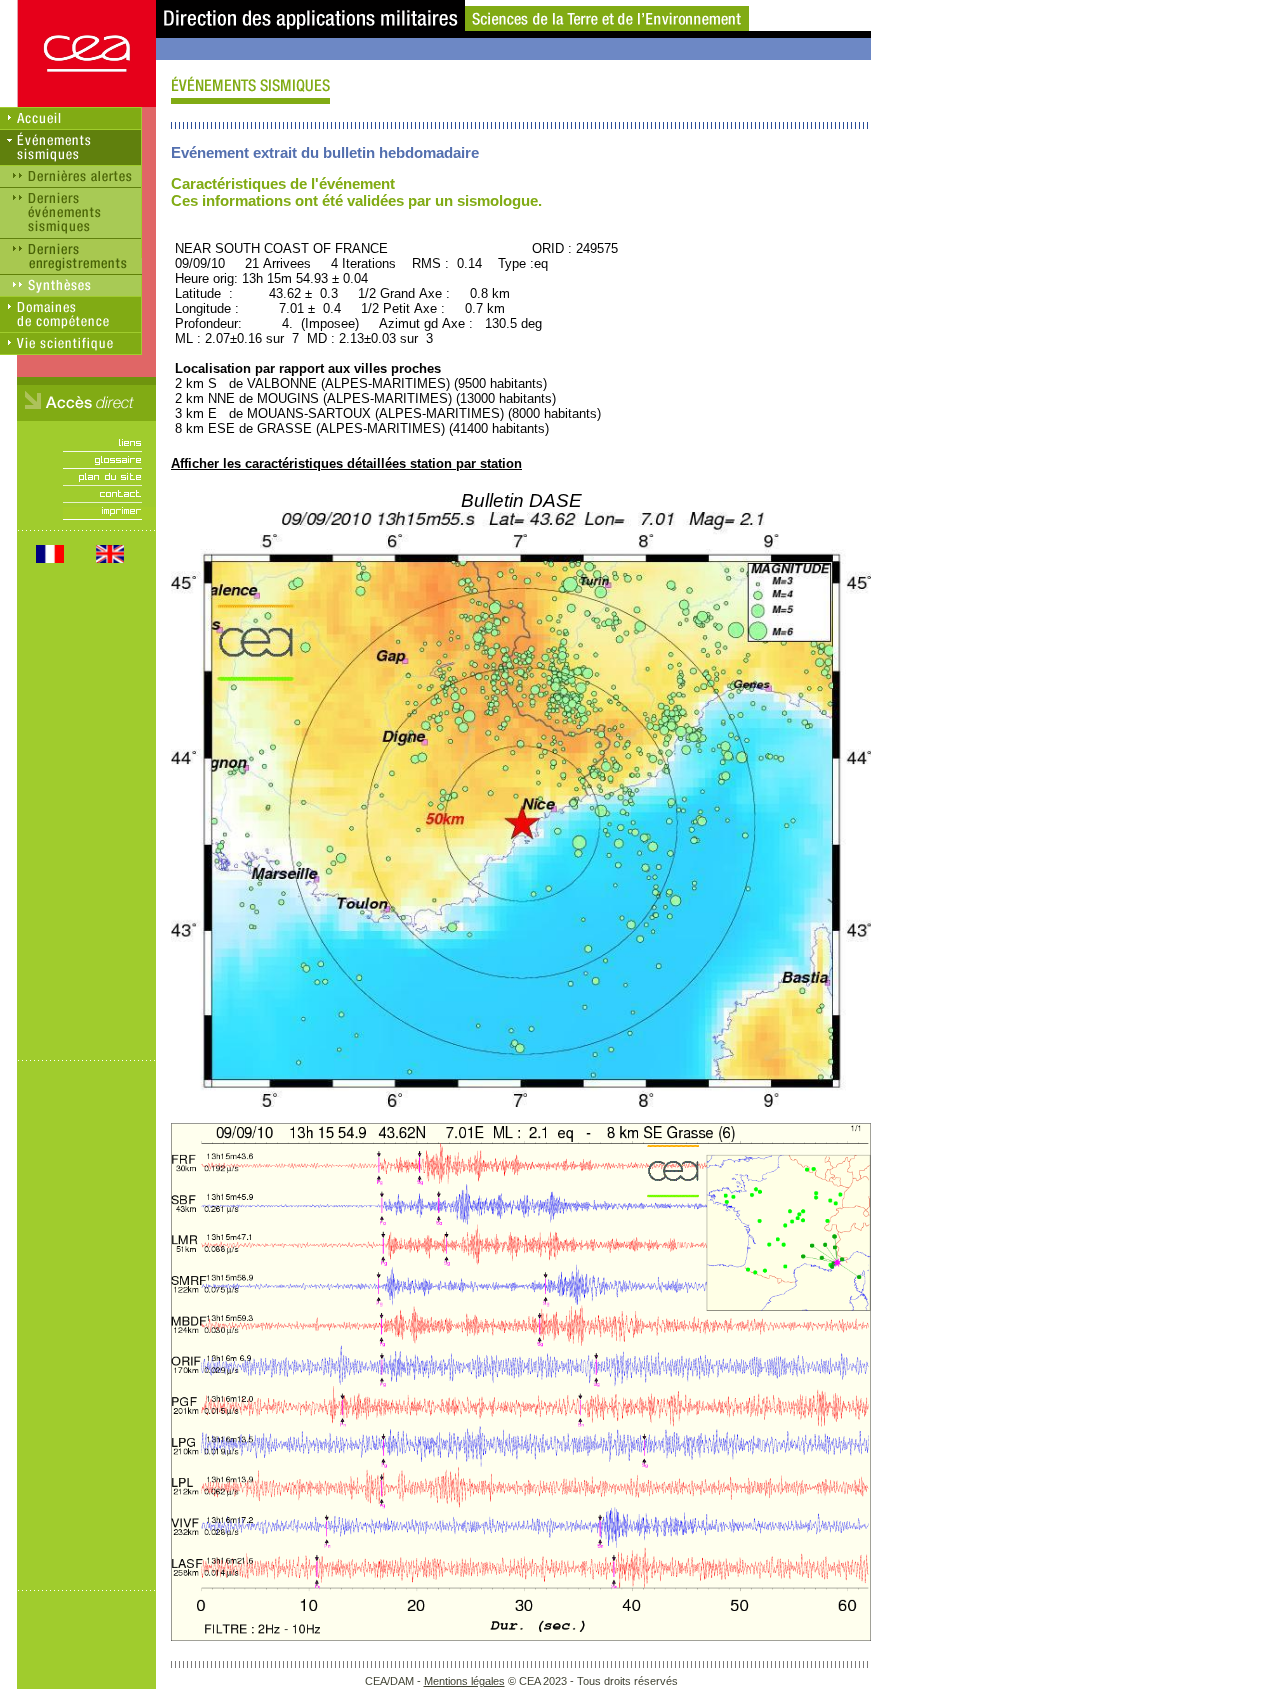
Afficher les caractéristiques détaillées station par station (346, 463)
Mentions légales (464, 1681)
